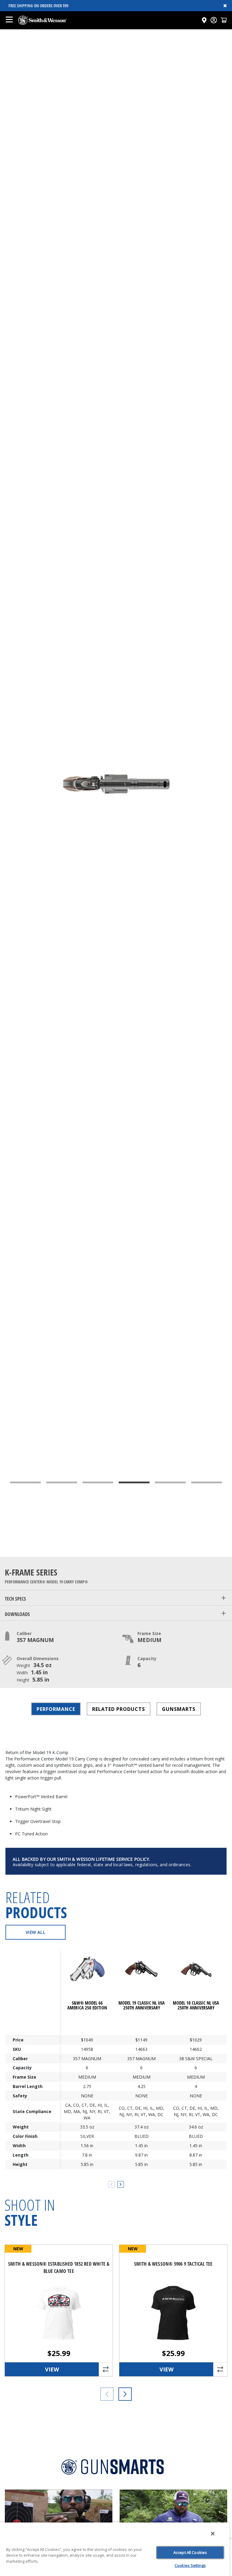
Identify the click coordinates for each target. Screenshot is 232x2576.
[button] (224, 20)
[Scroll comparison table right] (121, 2184)
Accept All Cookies (190, 2552)
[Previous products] (107, 2394)
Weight (21, 2127)
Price (18, 2040)
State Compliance (32, 2111)
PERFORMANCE (56, 1709)
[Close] (213, 2534)
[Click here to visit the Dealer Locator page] (204, 20)
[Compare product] (106, 2369)
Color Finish (25, 2136)
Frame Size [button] (149, 1633)
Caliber (20, 2059)
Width (19, 2146)
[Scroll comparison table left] (111, 2184)
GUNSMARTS (179, 1709)
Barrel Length (28, 2086)
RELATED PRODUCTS (119, 1709)
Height (20, 2164)
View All (35, 1932)
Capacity (22, 2068)
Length (21, 2155)
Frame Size (24, 2077)
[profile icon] (214, 20)
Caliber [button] (24, 1633)
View (52, 2369)
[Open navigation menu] (9, 20)
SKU (17, 2049)
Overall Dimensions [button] (38, 1658)
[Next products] (125, 2394)
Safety (20, 2096)
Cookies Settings (190, 2565)
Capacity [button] (147, 1658)
